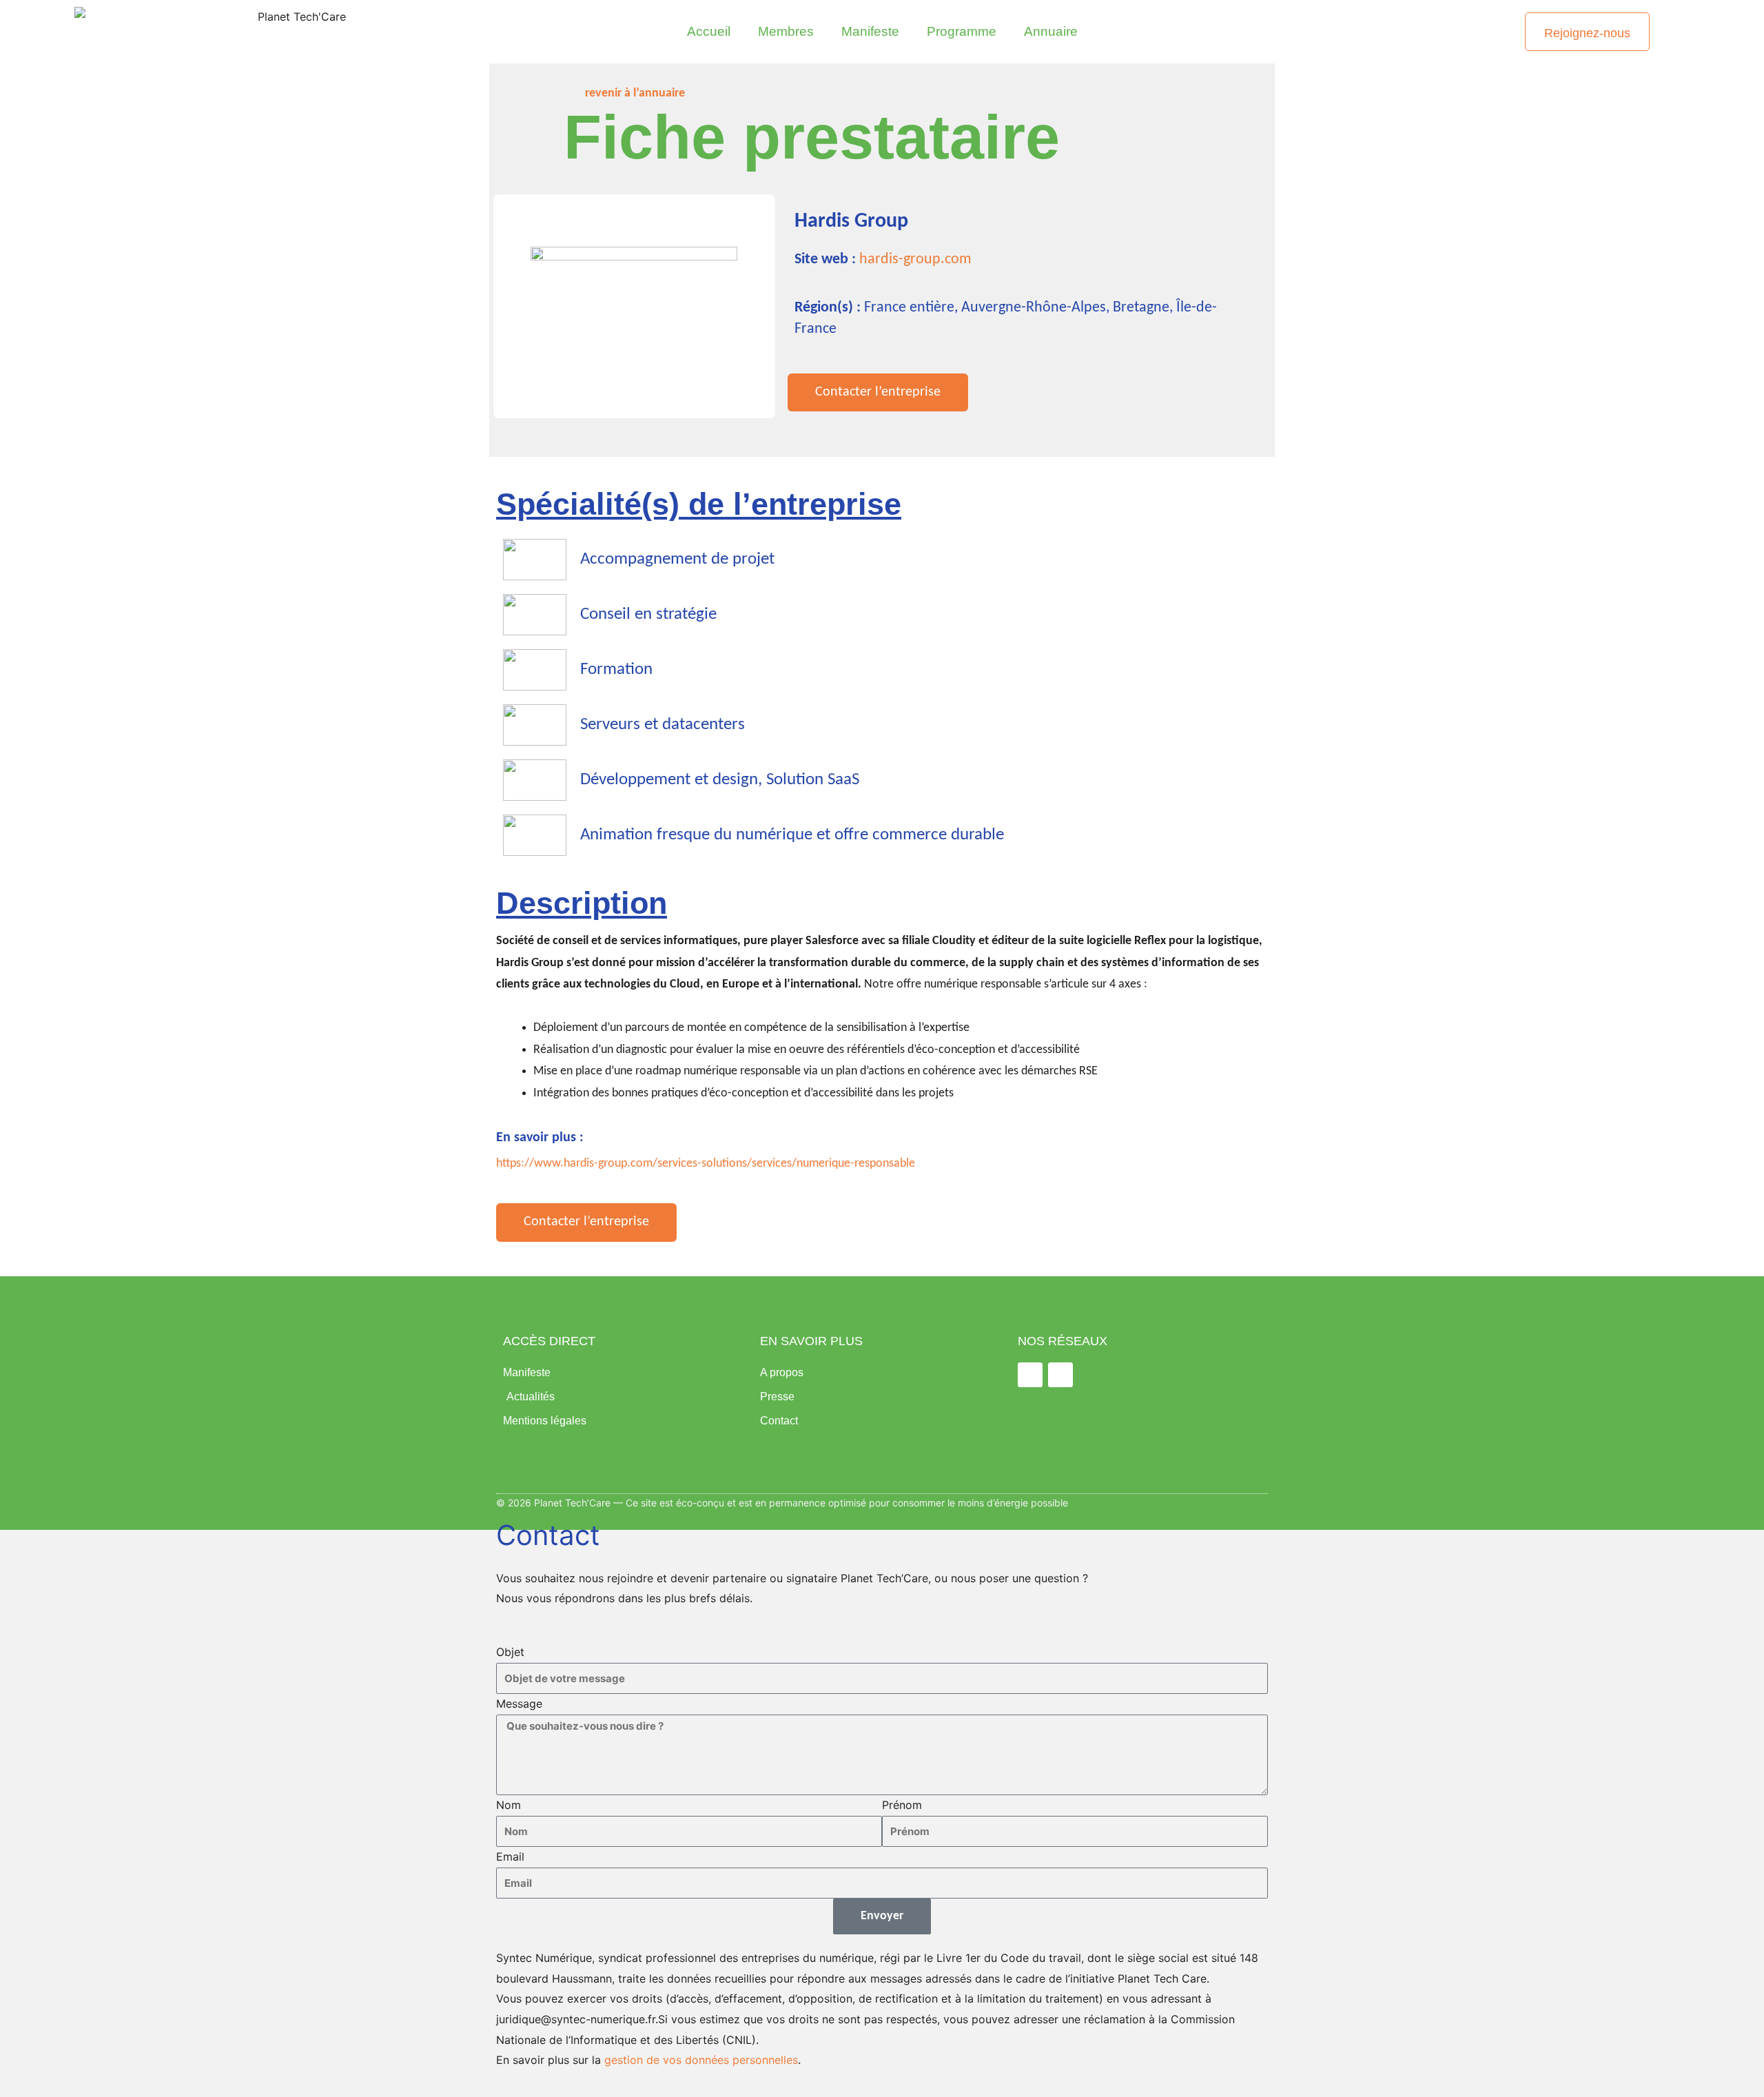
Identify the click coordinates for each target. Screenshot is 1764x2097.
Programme (962, 31)
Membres (786, 31)
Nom (509, 1805)
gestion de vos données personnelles (701, 2060)
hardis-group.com (915, 259)
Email (510, 1856)
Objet (510, 1652)
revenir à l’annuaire (635, 93)
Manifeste (870, 31)
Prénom (902, 1805)
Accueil (709, 31)
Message (519, 1704)
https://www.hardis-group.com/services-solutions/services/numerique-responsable (706, 1164)
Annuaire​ (1051, 31)
